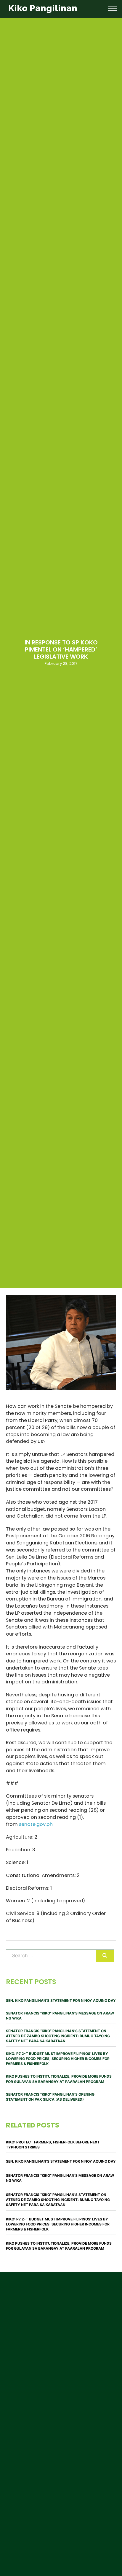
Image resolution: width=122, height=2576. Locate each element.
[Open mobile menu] (112, 8)
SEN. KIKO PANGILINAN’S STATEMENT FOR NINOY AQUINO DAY (61, 2000)
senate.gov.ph (36, 1824)
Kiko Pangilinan (43, 8)
